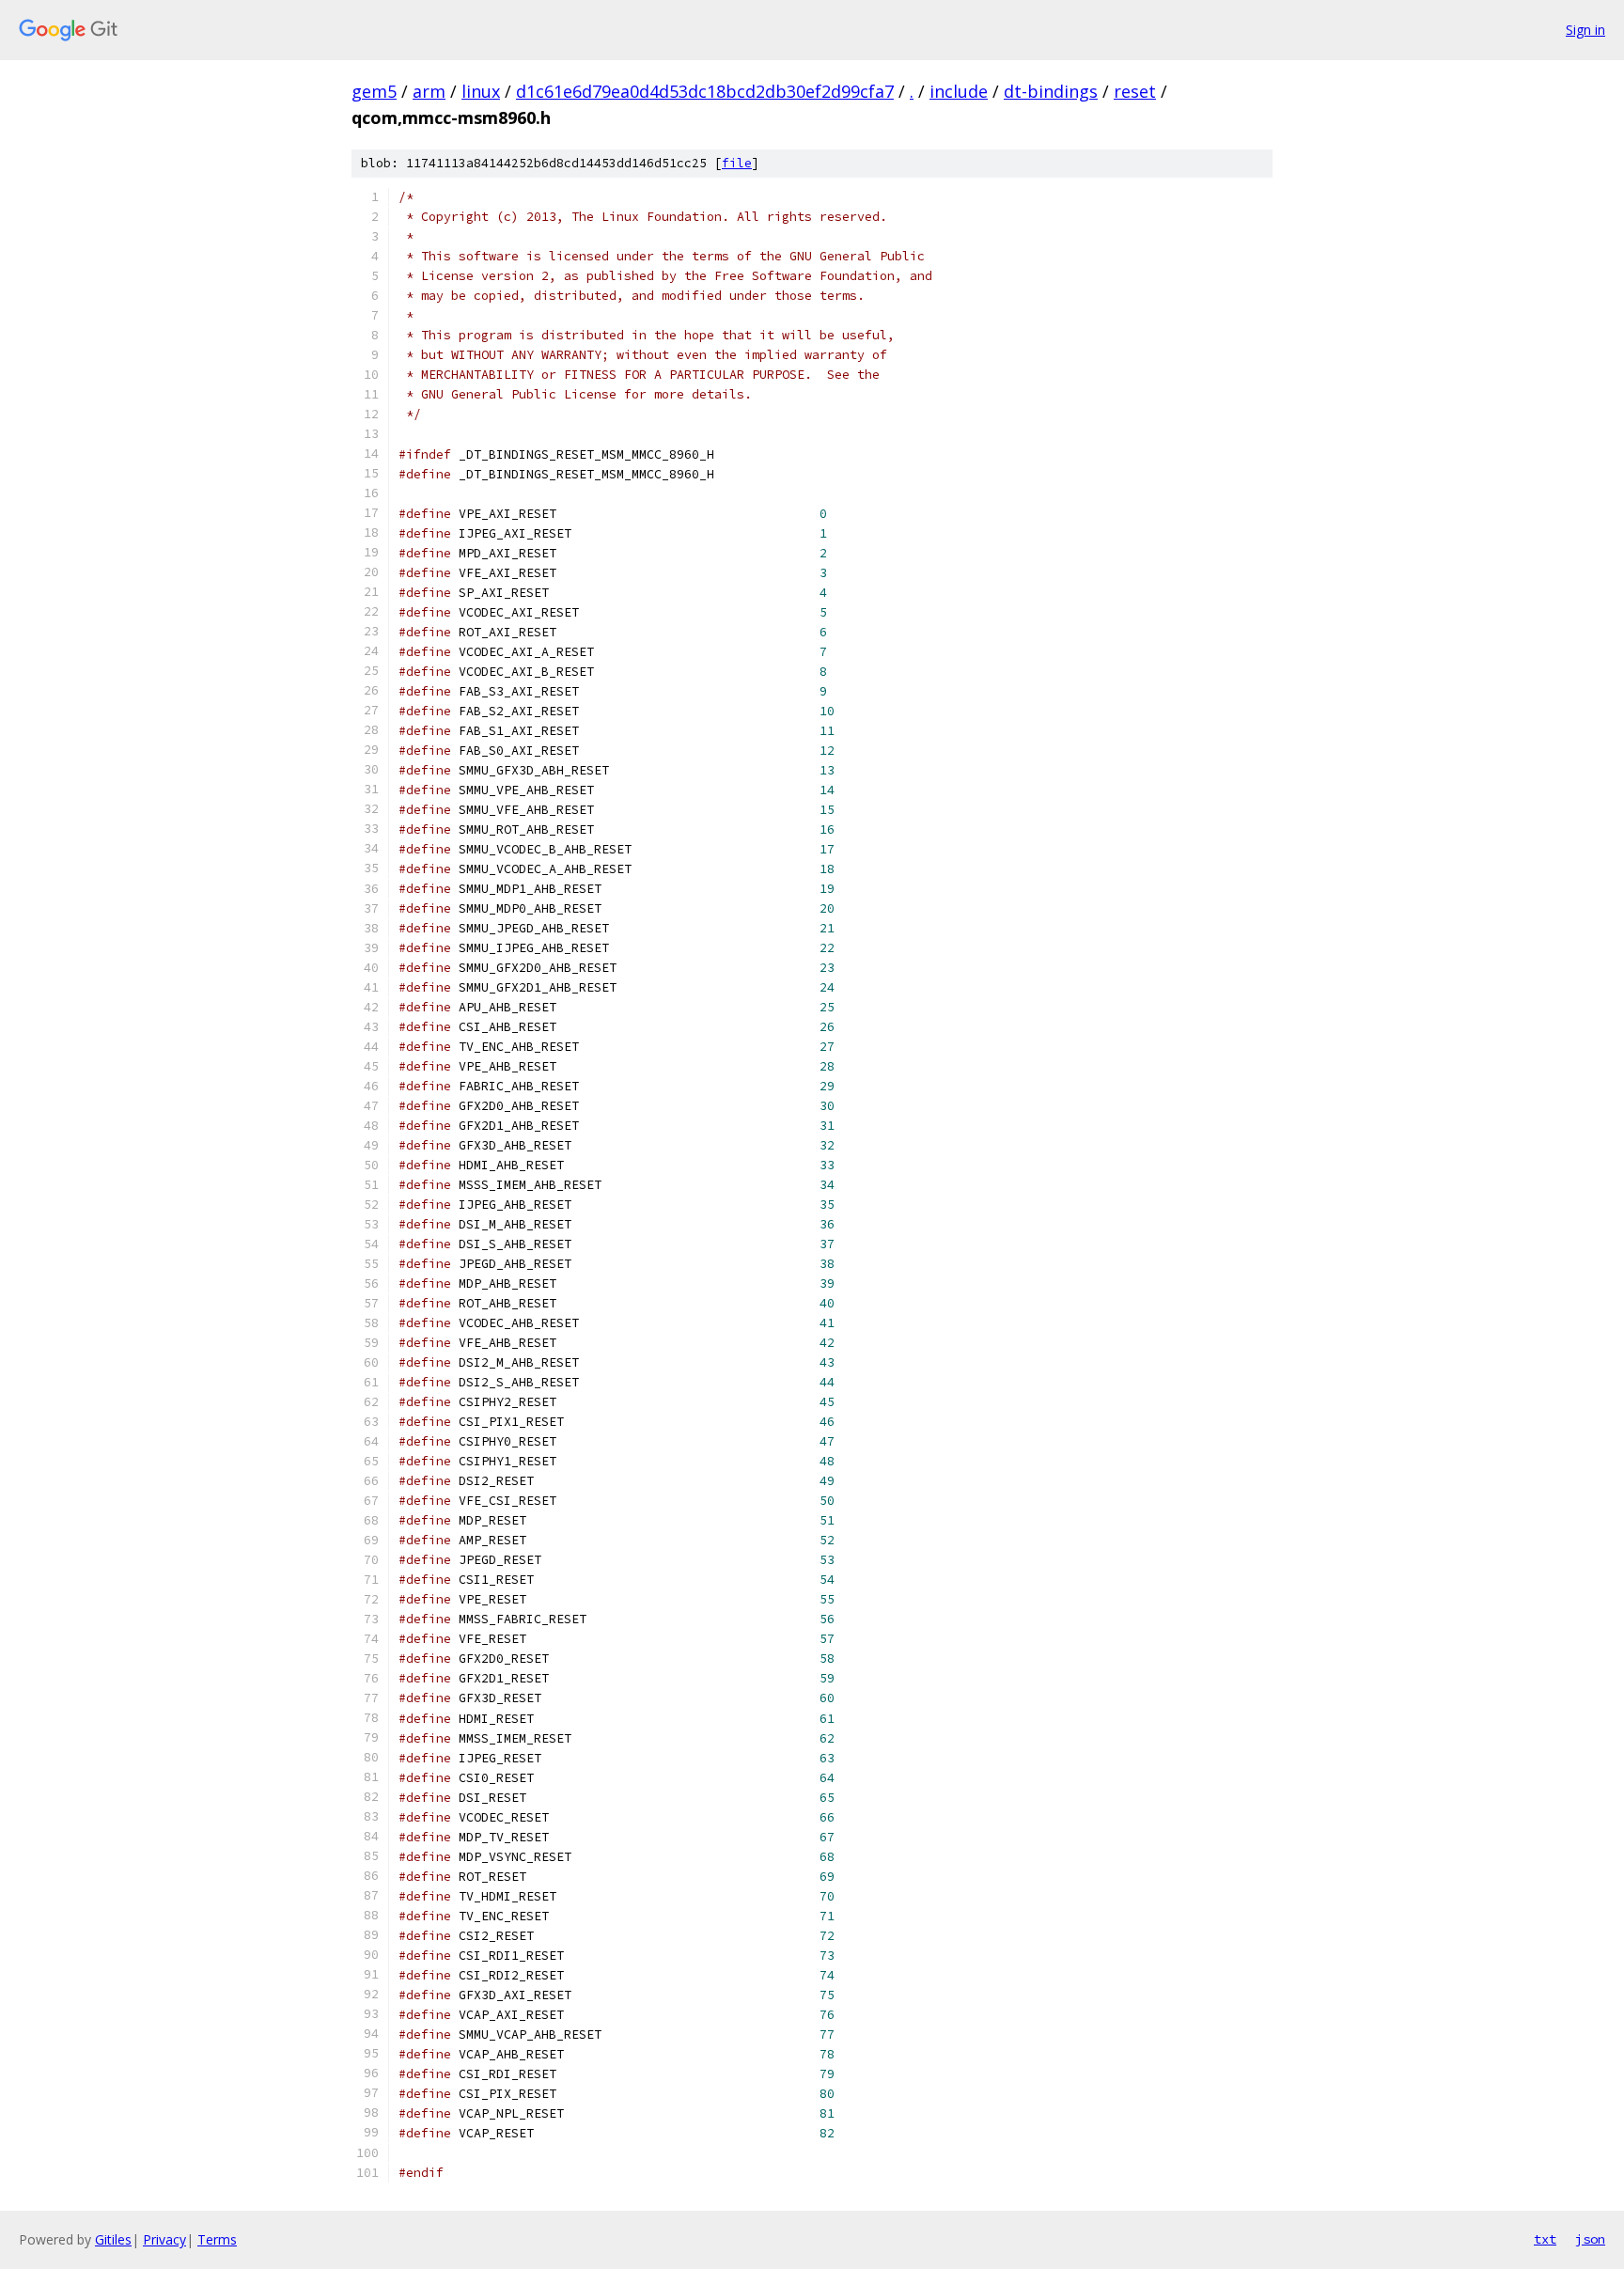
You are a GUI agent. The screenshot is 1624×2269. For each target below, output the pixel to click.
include (959, 91)
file (737, 163)
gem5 (374, 91)
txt (1545, 2239)
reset (1135, 91)
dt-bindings (1051, 91)
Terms (217, 2239)
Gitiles (113, 2239)
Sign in (1585, 30)
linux (481, 91)
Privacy (164, 2239)
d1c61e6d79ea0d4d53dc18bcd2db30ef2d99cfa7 (705, 91)
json (1590, 2239)
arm (429, 91)
